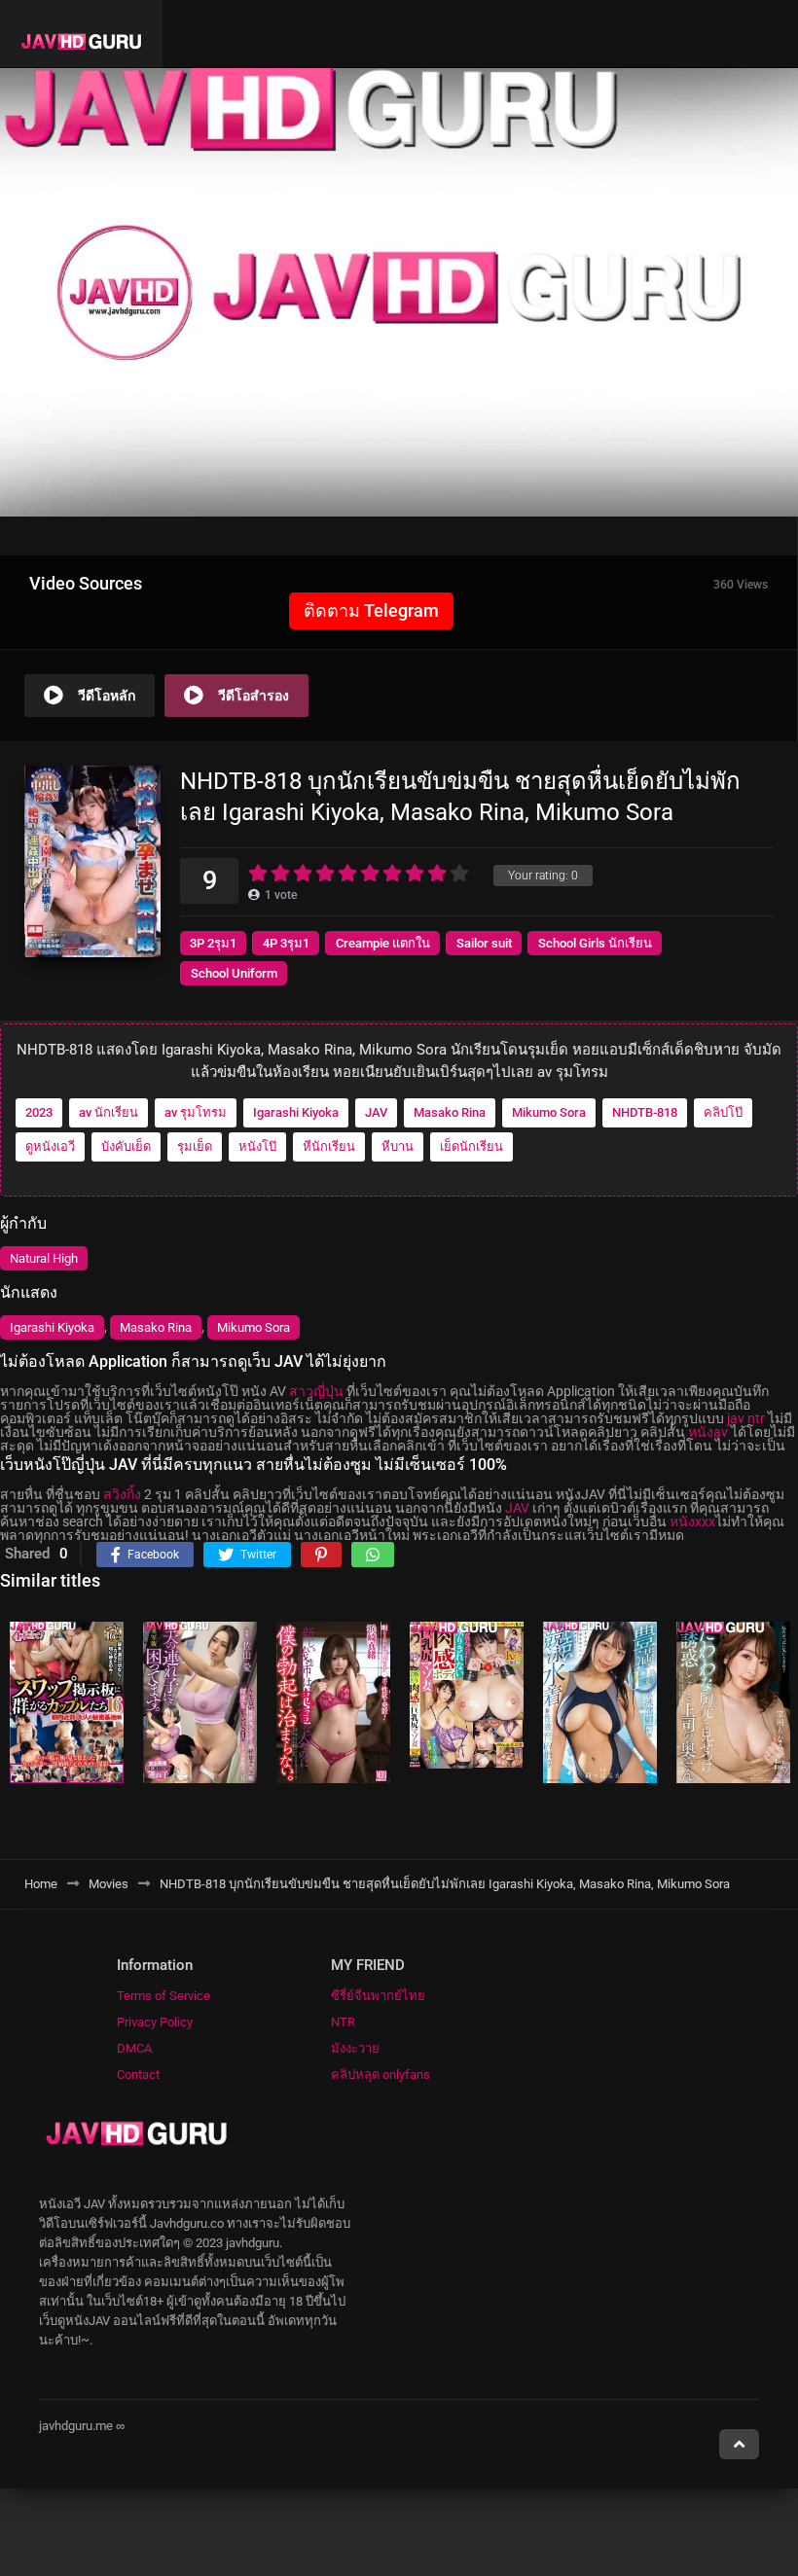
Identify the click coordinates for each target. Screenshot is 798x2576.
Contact (138, 2075)
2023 (39, 1112)
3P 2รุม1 (213, 943)
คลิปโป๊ (723, 1112)
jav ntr (746, 1418)
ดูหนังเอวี (50, 1146)
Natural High (44, 1258)
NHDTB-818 (645, 1112)
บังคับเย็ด (126, 1146)
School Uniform (234, 973)
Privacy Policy (155, 2022)
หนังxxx (692, 1521)
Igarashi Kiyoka (296, 1112)
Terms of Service (163, 1996)
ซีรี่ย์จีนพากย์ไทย (378, 1996)
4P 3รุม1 (286, 943)
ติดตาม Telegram (371, 610)
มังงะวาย (355, 2048)
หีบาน (398, 1146)
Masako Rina (450, 1112)
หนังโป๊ (257, 1146)
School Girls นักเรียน (595, 943)
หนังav (708, 1432)
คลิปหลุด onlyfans (381, 2075)
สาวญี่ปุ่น (316, 1391)
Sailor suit (484, 943)
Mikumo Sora (549, 1112)
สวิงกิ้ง (122, 1494)
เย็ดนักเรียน (472, 1146)
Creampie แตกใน (383, 943)
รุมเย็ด (195, 1146)
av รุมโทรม (196, 1112)
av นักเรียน (109, 1112)
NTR (343, 2022)
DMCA (134, 2048)
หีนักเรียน (329, 1146)
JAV (376, 1112)
